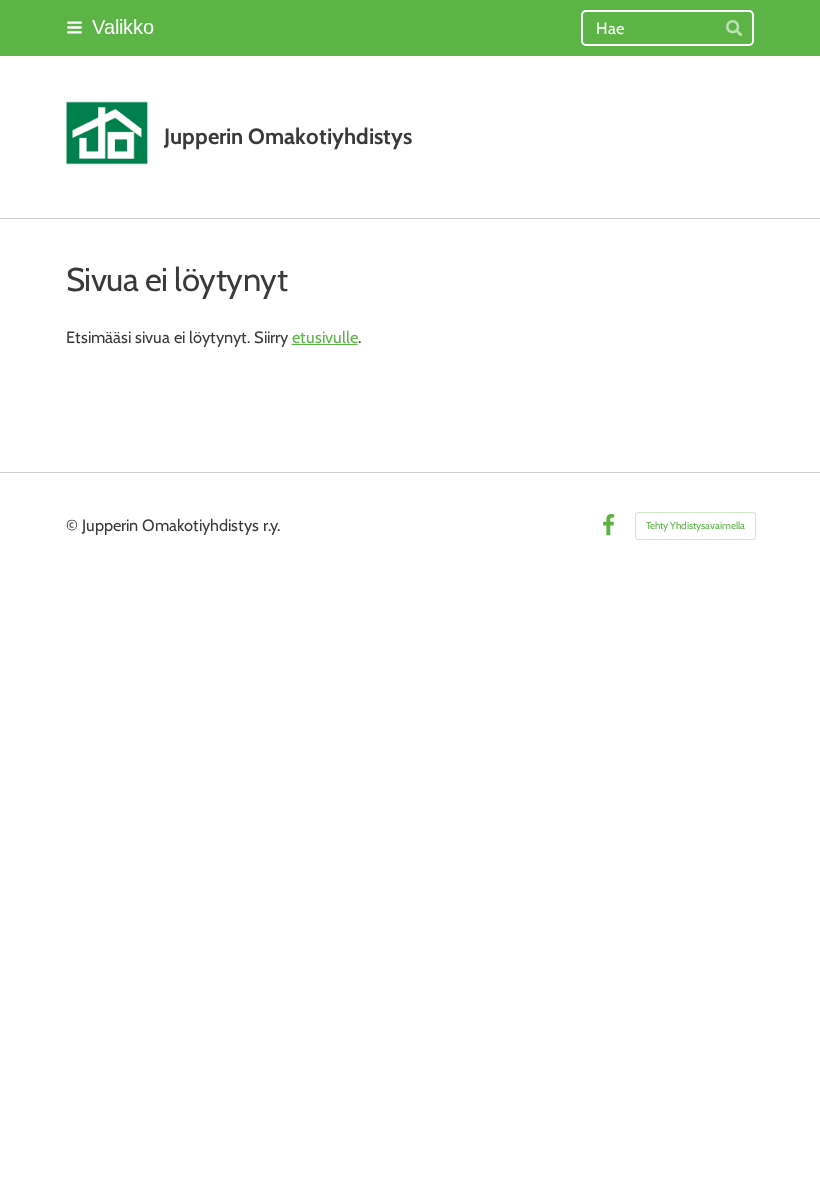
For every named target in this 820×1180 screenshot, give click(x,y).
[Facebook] (608, 525)
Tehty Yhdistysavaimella (695, 525)
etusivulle (325, 337)
